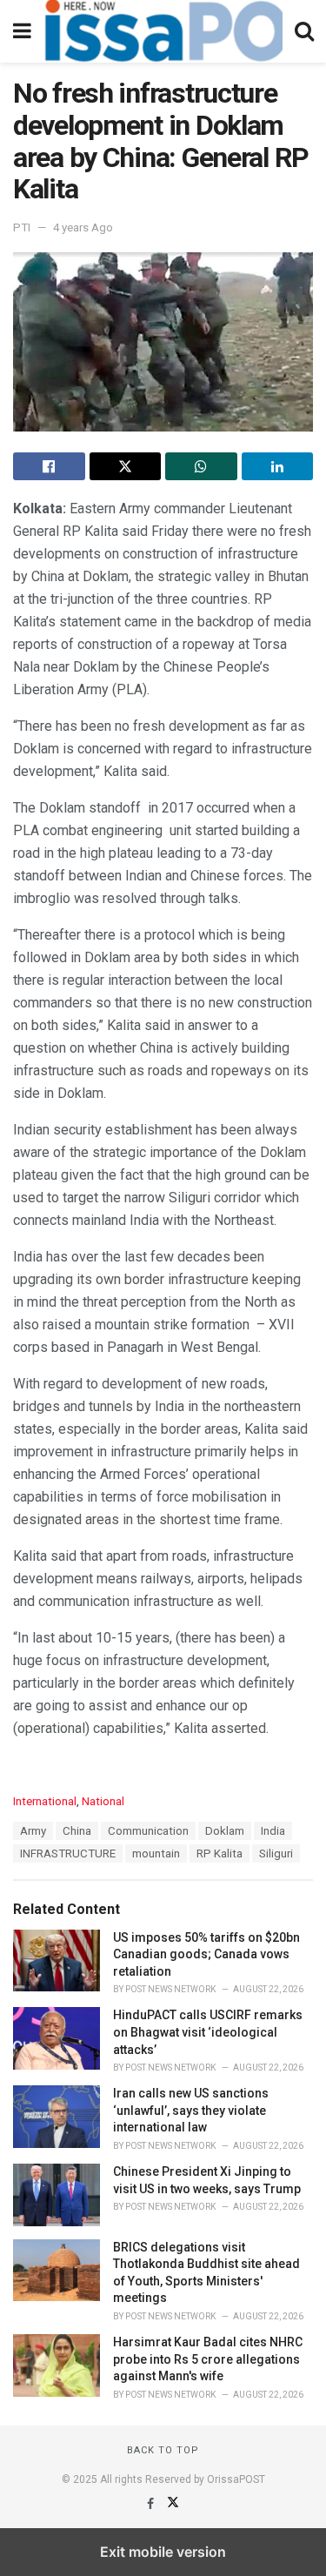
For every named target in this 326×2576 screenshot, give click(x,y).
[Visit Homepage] (163, 31)
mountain (156, 1853)
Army (33, 1831)
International (45, 1801)
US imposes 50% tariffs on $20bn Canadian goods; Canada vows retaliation (206, 1954)
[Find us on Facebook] (152, 2504)
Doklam (225, 1831)
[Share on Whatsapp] (201, 466)
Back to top (163, 2450)
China (77, 1831)
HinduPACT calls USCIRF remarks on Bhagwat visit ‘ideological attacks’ (208, 2032)
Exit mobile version (163, 2552)
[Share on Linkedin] (278, 466)
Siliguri (276, 1853)
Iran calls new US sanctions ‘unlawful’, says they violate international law (191, 2110)
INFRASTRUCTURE (68, 1853)
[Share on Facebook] (49, 466)
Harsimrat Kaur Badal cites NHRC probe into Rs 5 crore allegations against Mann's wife (208, 2359)
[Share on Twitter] (126, 466)
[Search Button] (304, 31)
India (273, 1831)
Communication (148, 1831)
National (103, 1801)
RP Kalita (220, 1853)
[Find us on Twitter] (173, 2504)
